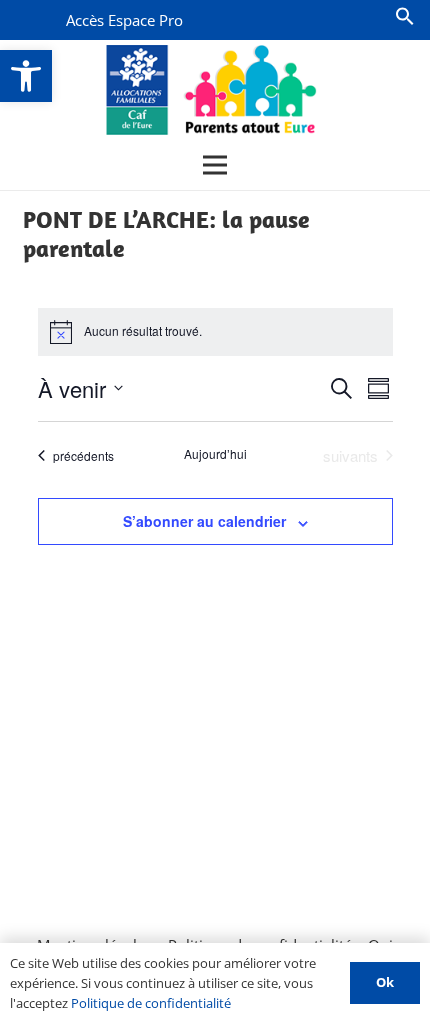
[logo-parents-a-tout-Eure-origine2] (212, 90)
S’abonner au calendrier (204, 521)
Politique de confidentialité (151, 1003)
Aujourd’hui (215, 454)
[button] (26, 76)
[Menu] (215, 165)
